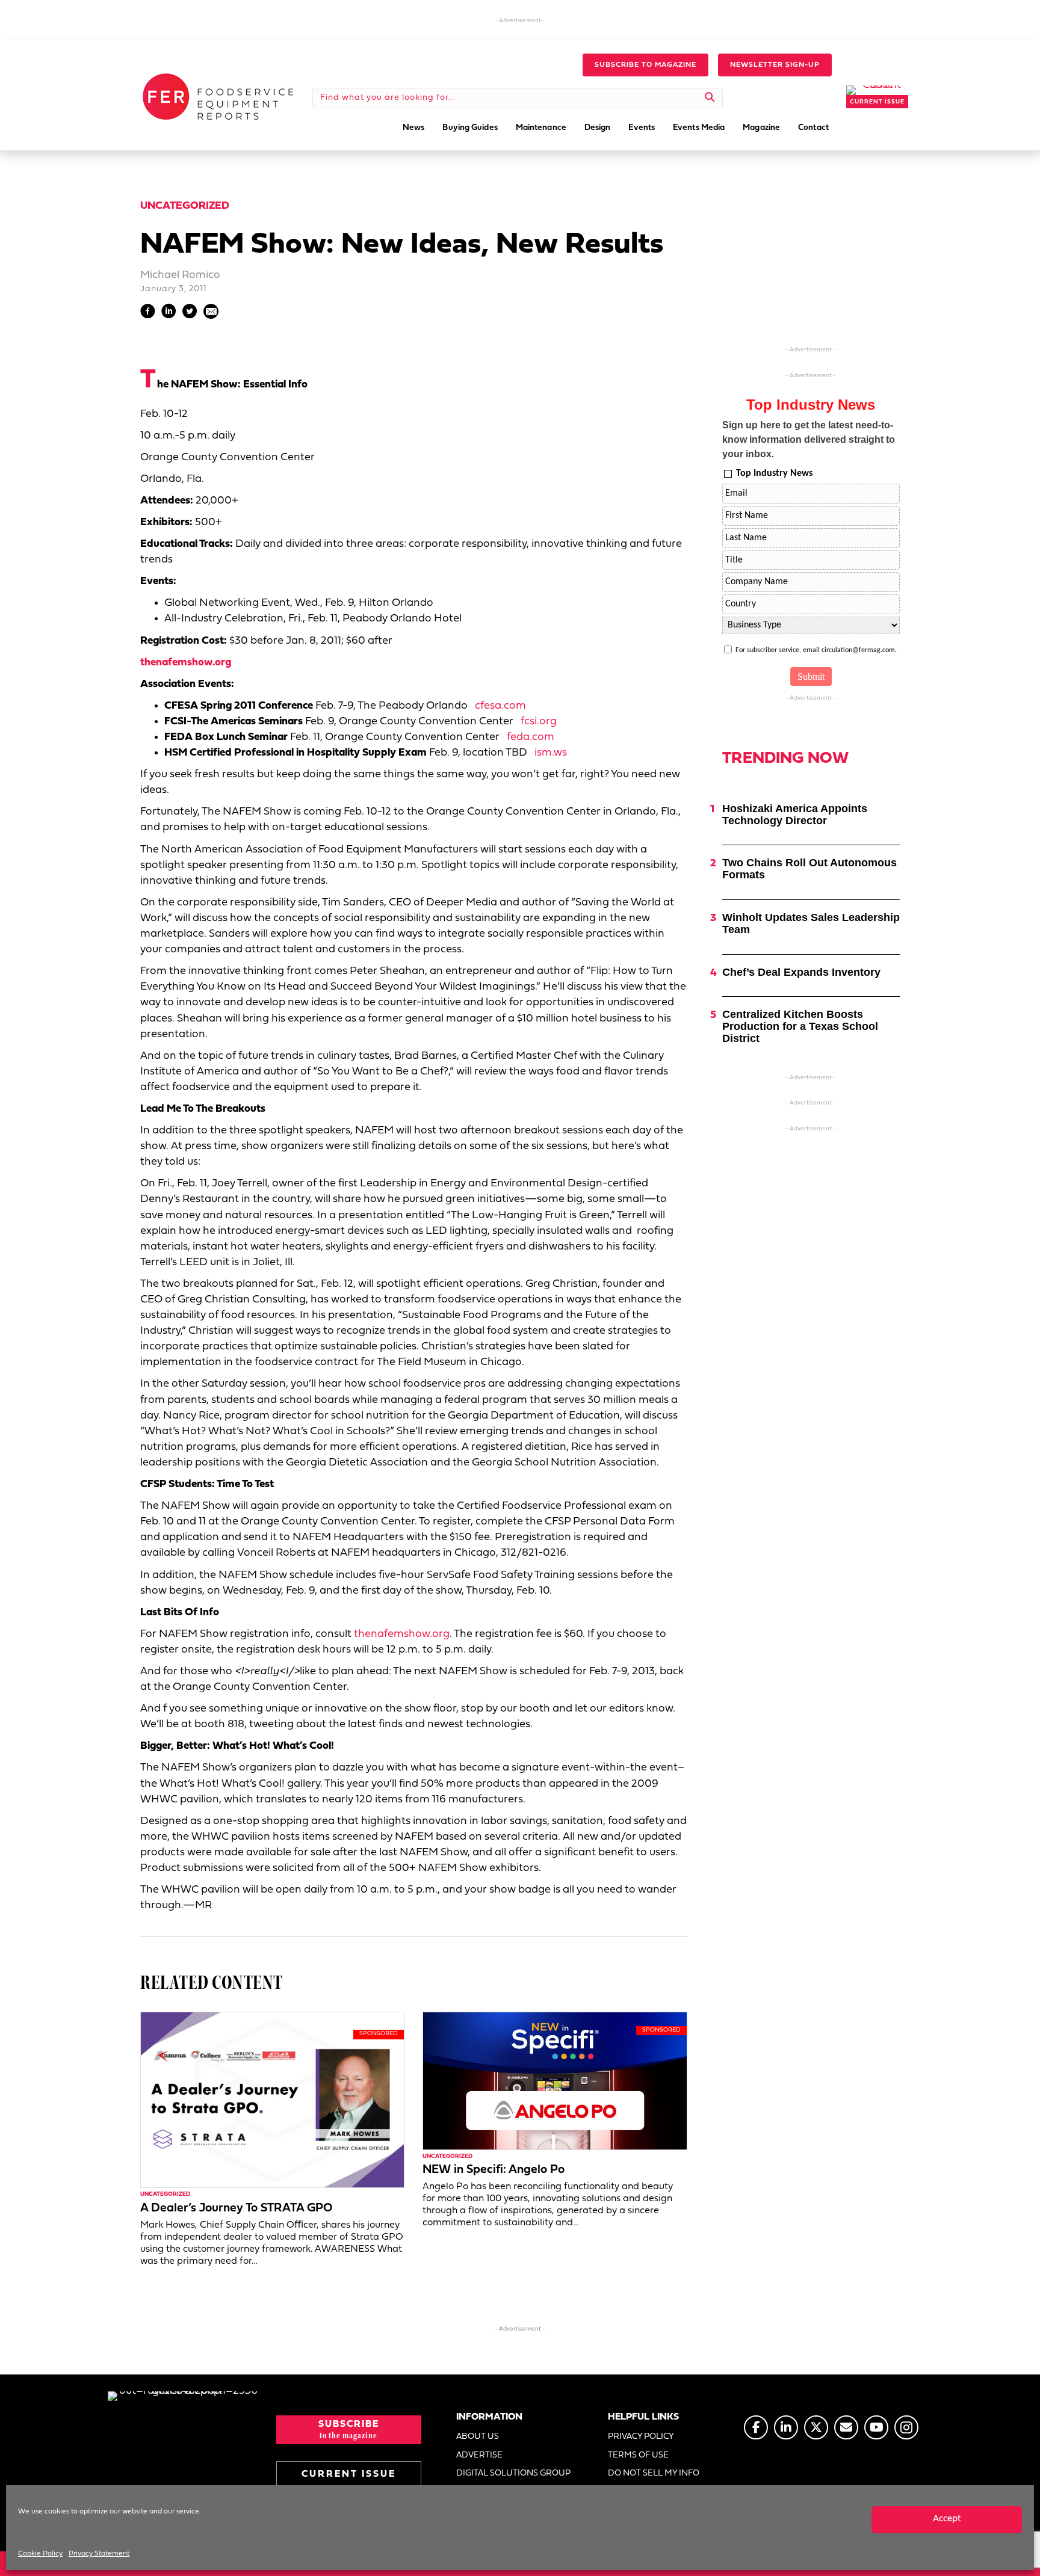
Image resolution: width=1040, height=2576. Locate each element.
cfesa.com (500, 706)
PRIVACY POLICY (641, 2437)
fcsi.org (539, 722)
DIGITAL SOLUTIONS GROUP (513, 2473)
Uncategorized (185, 206)
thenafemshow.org (186, 663)
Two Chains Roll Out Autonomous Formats (809, 869)
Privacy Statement (99, 2554)
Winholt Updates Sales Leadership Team (811, 923)
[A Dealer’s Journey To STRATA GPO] (272, 2100)
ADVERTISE (479, 2455)
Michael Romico (180, 275)
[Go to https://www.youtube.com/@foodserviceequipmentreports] (876, 2427)
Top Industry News (774, 473)
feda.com (531, 737)
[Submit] (710, 98)
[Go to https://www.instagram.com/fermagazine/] (906, 2427)
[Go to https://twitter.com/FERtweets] (816, 2427)
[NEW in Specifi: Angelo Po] (555, 2081)
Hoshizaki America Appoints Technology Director (795, 815)
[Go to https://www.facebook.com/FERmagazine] (756, 2427)
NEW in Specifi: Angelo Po (494, 2170)
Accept (947, 2519)
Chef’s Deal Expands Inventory (801, 972)
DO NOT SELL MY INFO (654, 2473)
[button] (645, 65)
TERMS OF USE (638, 2455)
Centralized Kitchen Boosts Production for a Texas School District (800, 1026)
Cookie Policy (40, 2554)
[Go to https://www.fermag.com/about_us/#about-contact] (846, 2427)
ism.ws (551, 753)
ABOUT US (478, 2437)
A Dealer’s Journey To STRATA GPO (237, 2208)
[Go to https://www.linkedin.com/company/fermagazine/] (786, 2427)
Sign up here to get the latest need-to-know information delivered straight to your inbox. (809, 439)
